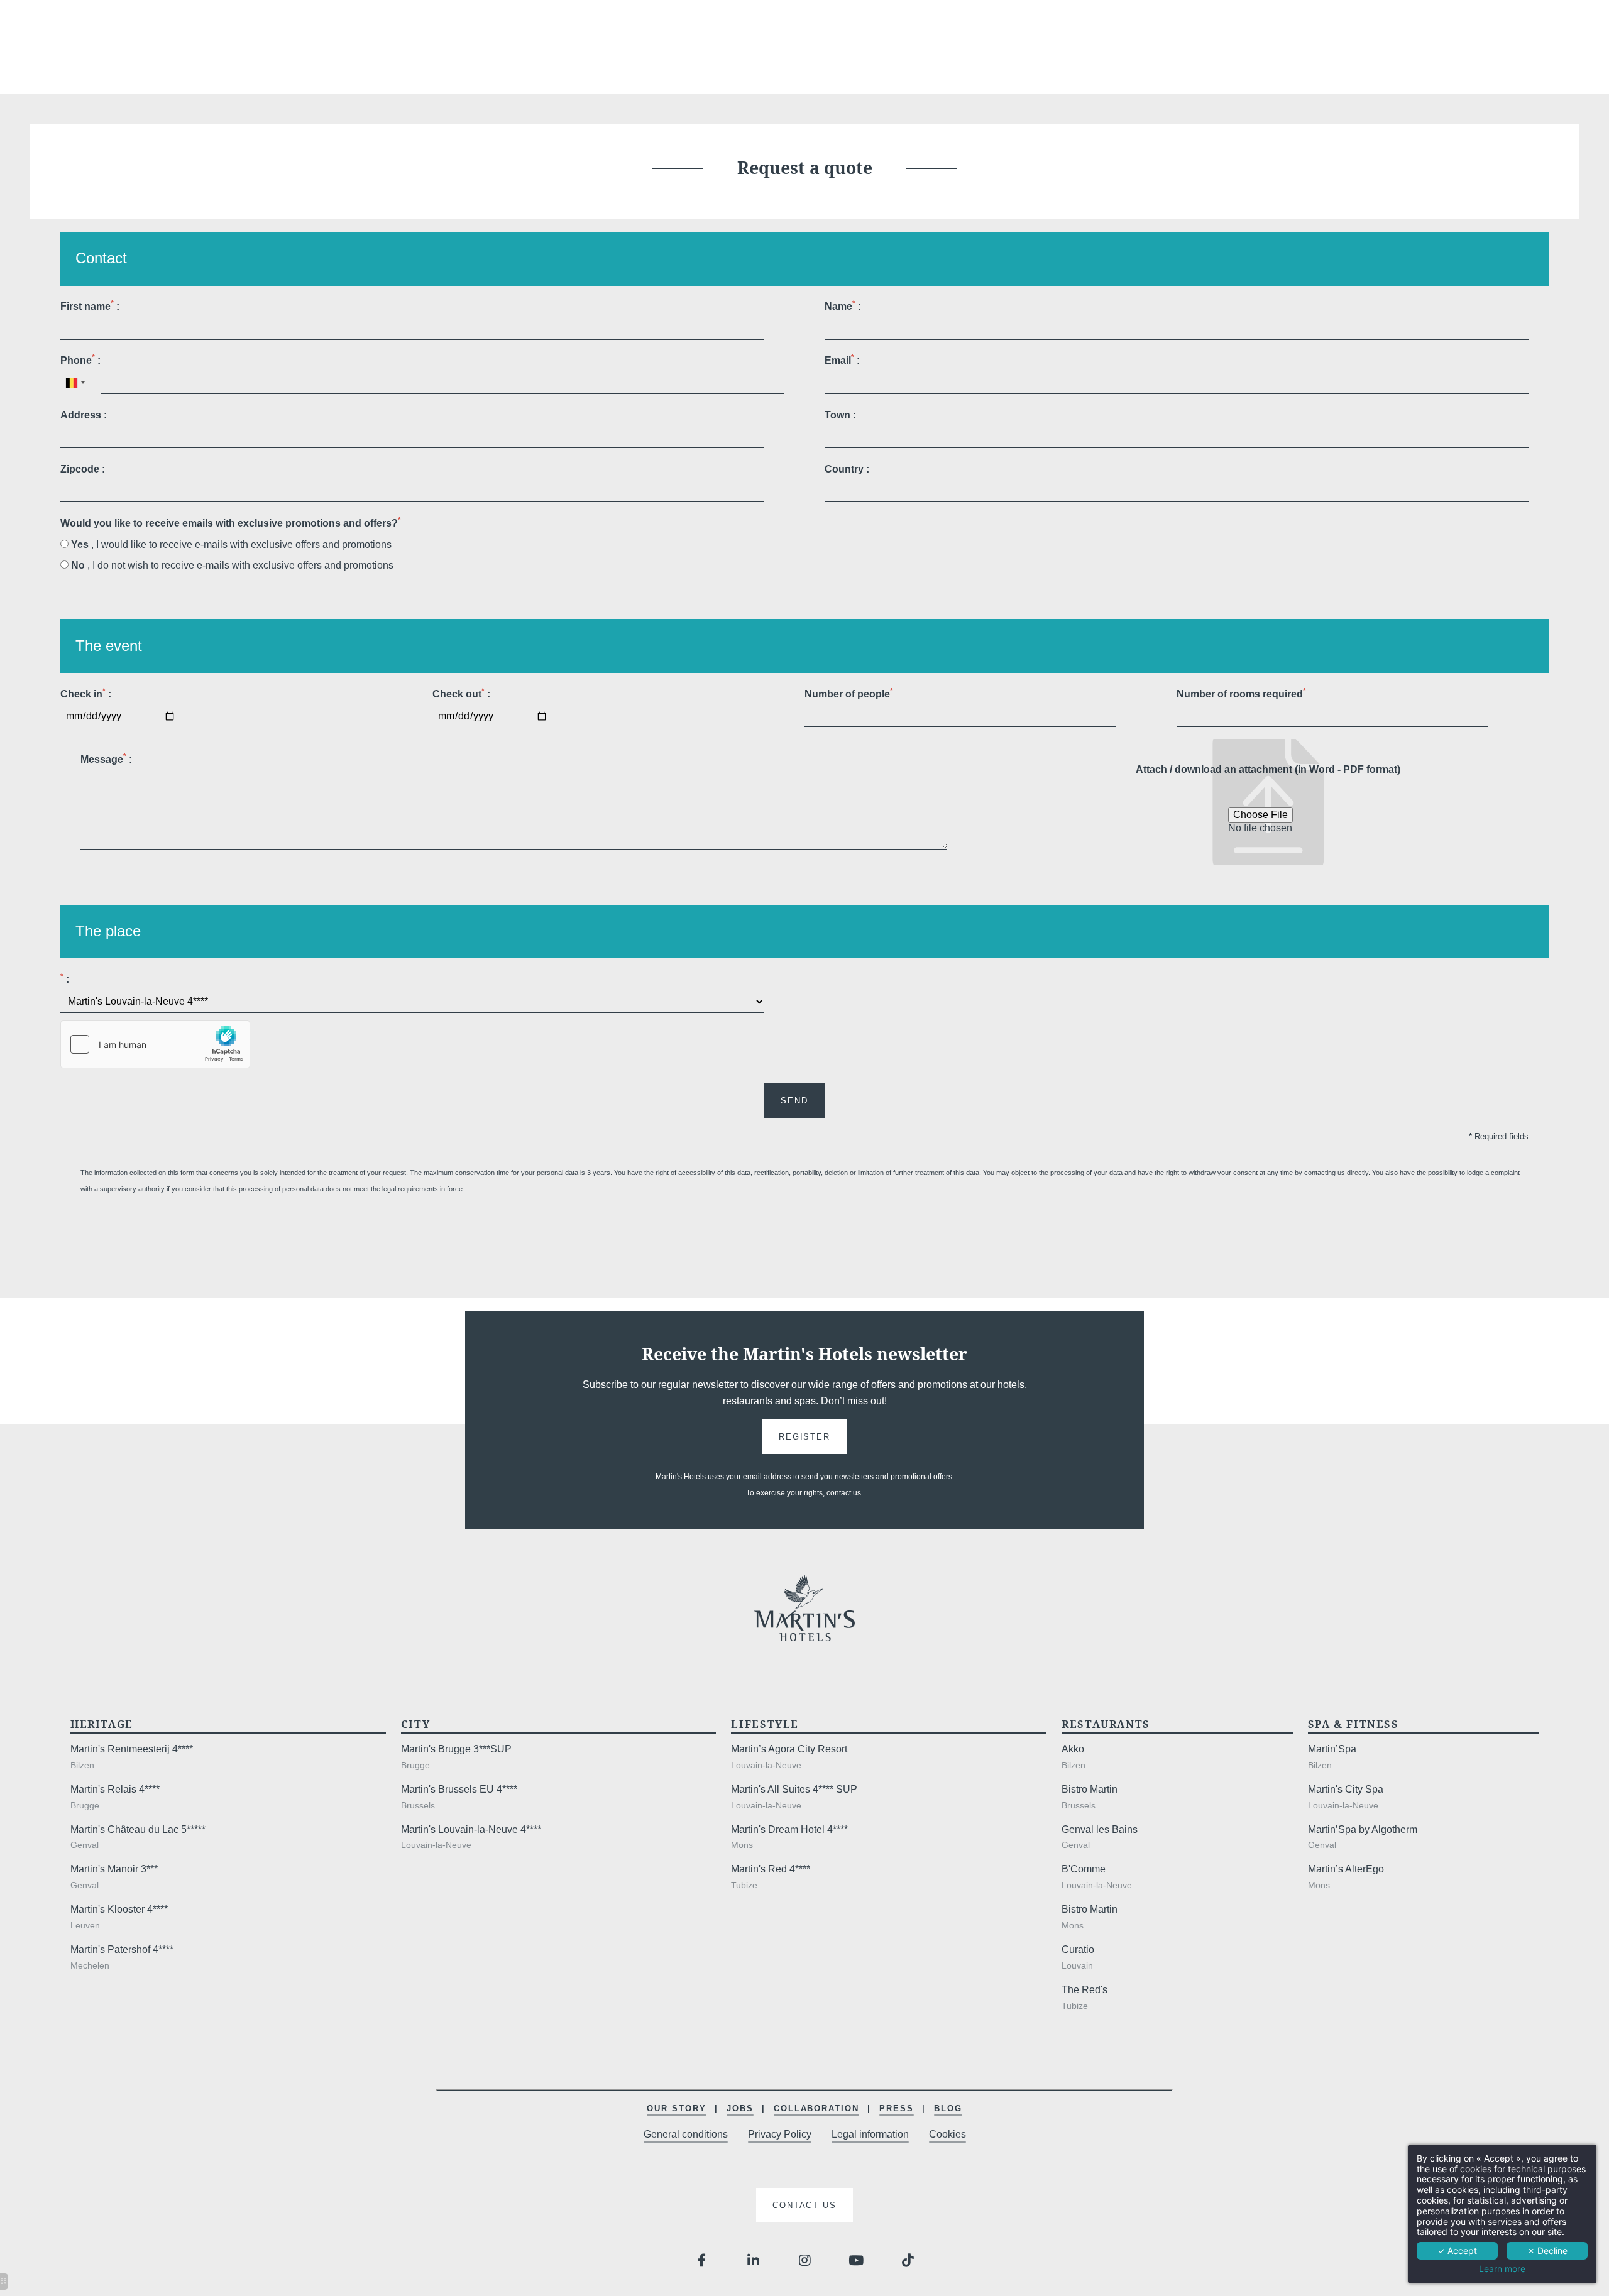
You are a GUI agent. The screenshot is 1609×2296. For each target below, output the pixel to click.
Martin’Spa (1332, 1749)
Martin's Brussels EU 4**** (459, 1789)
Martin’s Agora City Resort (789, 1749)
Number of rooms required (1241, 693)
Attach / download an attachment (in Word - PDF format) (1268, 769)
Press (897, 2108)
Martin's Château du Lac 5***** (138, 1829)
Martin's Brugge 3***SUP (456, 1749)
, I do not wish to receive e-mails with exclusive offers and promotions (232, 565)
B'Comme (1084, 1869)
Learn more (1502, 2269)
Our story (677, 2108)
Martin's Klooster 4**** (119, 1909)
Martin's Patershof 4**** (122, 1949)
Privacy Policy (780, 2134)
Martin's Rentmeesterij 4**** (132, 1749)
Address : (84, 415)
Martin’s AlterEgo (1346, 1869)
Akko (1073, 1749)
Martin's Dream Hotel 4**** (789, 1829)
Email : (842, 359)
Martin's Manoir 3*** (114, 1869)
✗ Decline (1547, 2250)
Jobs (740, 2108)
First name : (90, 305)
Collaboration (816, 2108)
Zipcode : (83, 469)
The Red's (1085, 1990)
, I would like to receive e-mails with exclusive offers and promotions (231, 544)
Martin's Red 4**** (771, 1869)
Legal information (870, 2134)
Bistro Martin (1090, 1789)
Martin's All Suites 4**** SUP (794, 1789)
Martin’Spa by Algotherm (1363, 1829)
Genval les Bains (1100, 1829)
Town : (840, 415)
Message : (106, 758)
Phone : (80, 359)
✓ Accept (1457, 2250)
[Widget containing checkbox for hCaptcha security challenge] (155, 1044)
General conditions (686, 2134)
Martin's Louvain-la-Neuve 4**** (471, 1829)
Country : (847, 469)
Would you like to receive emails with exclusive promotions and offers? (231, 522)
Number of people (849, 693)
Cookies (947, 2134)
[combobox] (75, 382)
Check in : (86, 693)
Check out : (461, 693)
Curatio (1078, 1949)
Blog (948, 2108)
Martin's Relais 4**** (115, 1789)
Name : (843, 305)
